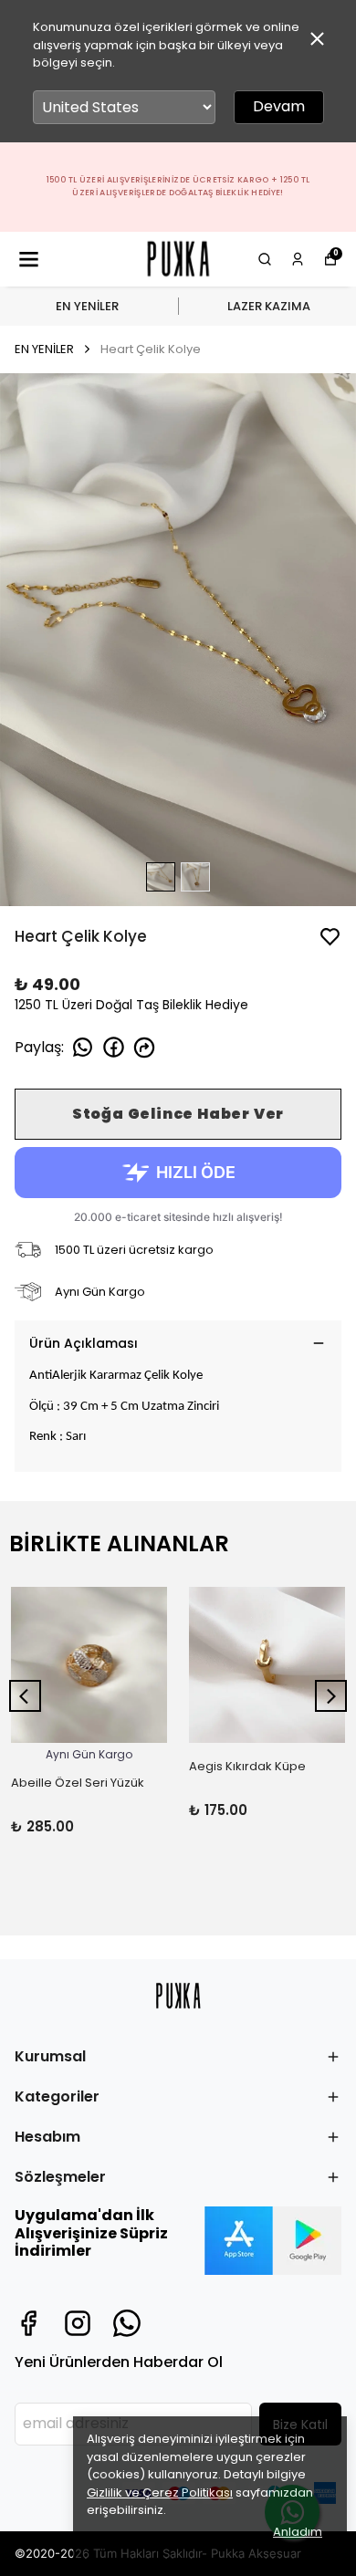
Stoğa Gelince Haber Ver (178, 1114)
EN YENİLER (87, 306)
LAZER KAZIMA (269, 306)
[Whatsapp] (127, 2323)
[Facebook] (28, 2323)
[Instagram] (78, 2323)
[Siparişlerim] (298, 259)
